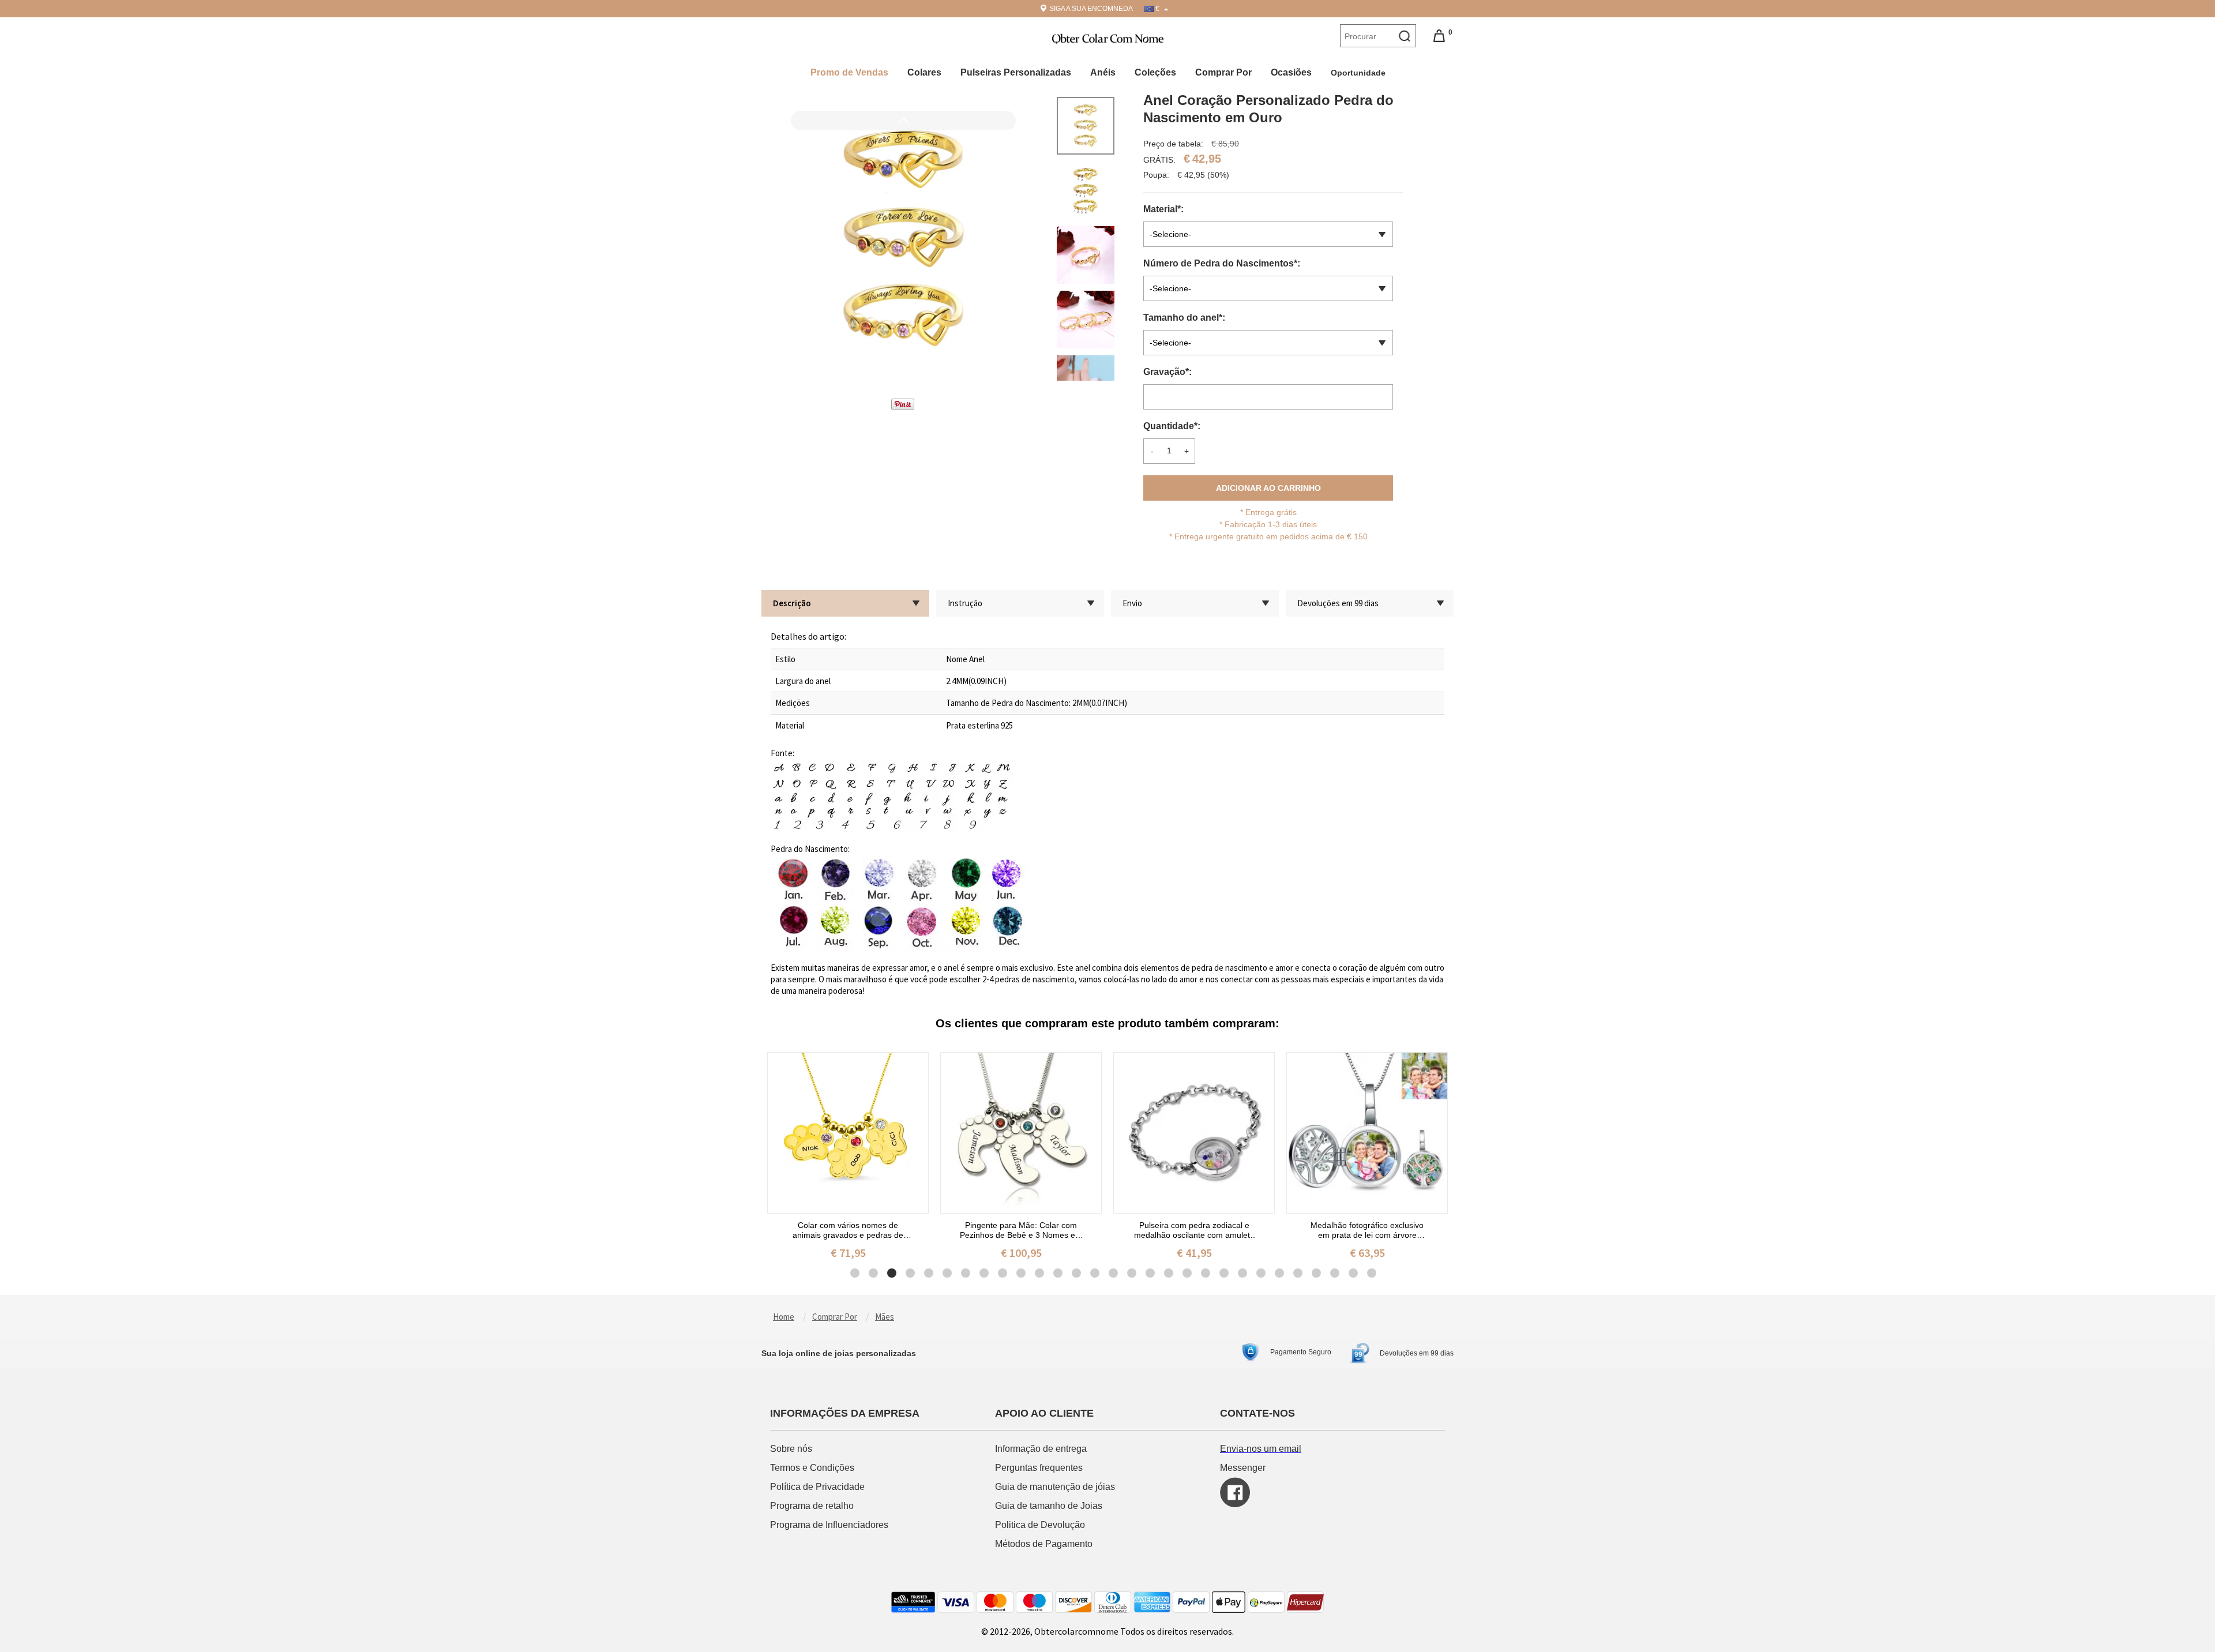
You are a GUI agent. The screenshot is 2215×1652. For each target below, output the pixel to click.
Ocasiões (1291, 72)
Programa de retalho (813, 1506)
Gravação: (1169, 372)
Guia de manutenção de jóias (1055, 1487)
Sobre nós (792, 1449)
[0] (1439, 35)
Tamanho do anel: (1185, 318)
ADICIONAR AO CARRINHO (1268, 488)
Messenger (1243, 1468)
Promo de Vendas (849, 72)
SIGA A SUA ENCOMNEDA (1091, 9)
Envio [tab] (1132, 603)
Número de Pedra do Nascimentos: (1223, 263)
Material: (1165, 209)
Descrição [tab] (792, 603)
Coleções (1155, 72)
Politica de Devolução (1040, 1525)
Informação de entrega (1041, 1449)
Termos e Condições (813, 1468)
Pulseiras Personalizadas (1016, 72)
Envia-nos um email (1261, 1449)
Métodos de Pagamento (1044, 1544)
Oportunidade (1359, 73)
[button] (903, 317)
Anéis (1103, 72)
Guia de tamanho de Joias (1050, 1506)
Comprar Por (1223, 72)
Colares (924, 72)
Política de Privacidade (817, 1487)
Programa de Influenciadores (829, 1525)
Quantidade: (1172, 426)
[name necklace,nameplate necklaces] (1108, 37)
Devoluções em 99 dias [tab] (1338, 603)
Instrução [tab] (965, 603)
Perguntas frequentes (1040, 1468)
